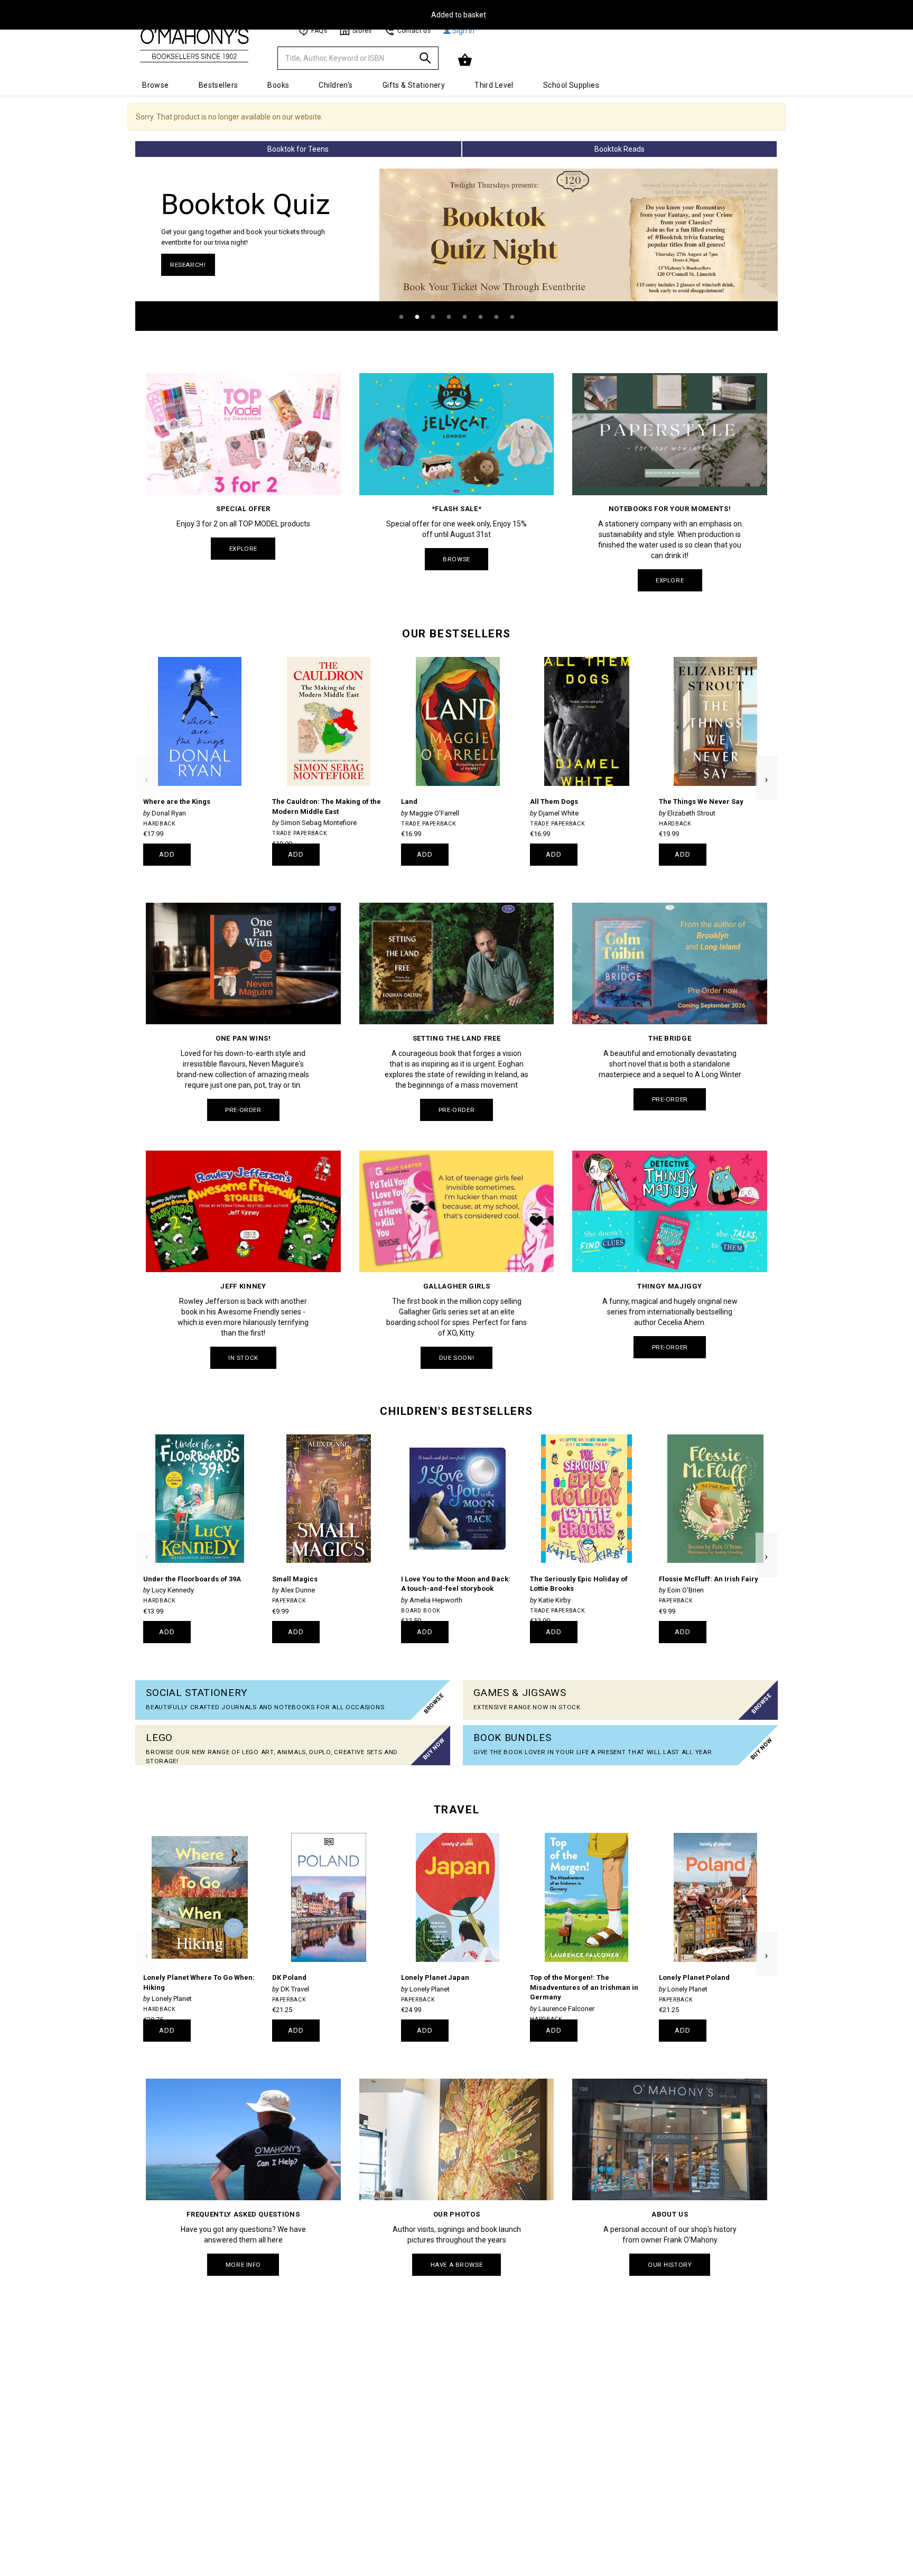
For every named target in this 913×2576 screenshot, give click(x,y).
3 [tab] (433, 317)
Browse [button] (156, 85)
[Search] (425, 60)
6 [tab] (480, 317)
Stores (362, 31)
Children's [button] (336, 85)
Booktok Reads (619, 149)
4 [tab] (449, 317)
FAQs (319, 31)
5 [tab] (464, 317)
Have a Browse (456, 2265)
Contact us (414, 31)
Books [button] (278, 85)
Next (767, 761)
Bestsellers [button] (218, 85)
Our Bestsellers (456, 634)
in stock (243, 1358)
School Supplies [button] (571, 85)
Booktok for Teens (298, 149)
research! (188, 265)
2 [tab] (417, 317)
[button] (466, 60)
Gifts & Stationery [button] (414, 85)
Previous (146, 761)
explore (243, 549)
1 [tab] (401, 317)
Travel (456, 1810)
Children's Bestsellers (456, 1411)
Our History (670, 2265)
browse (456, 559)
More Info (243, 2265)
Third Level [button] (494, 85)
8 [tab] (512, 317)
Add (167, 854)
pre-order (243, 1110)
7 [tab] (496, 317)
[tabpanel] (456, 250)
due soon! (456, 1358)
